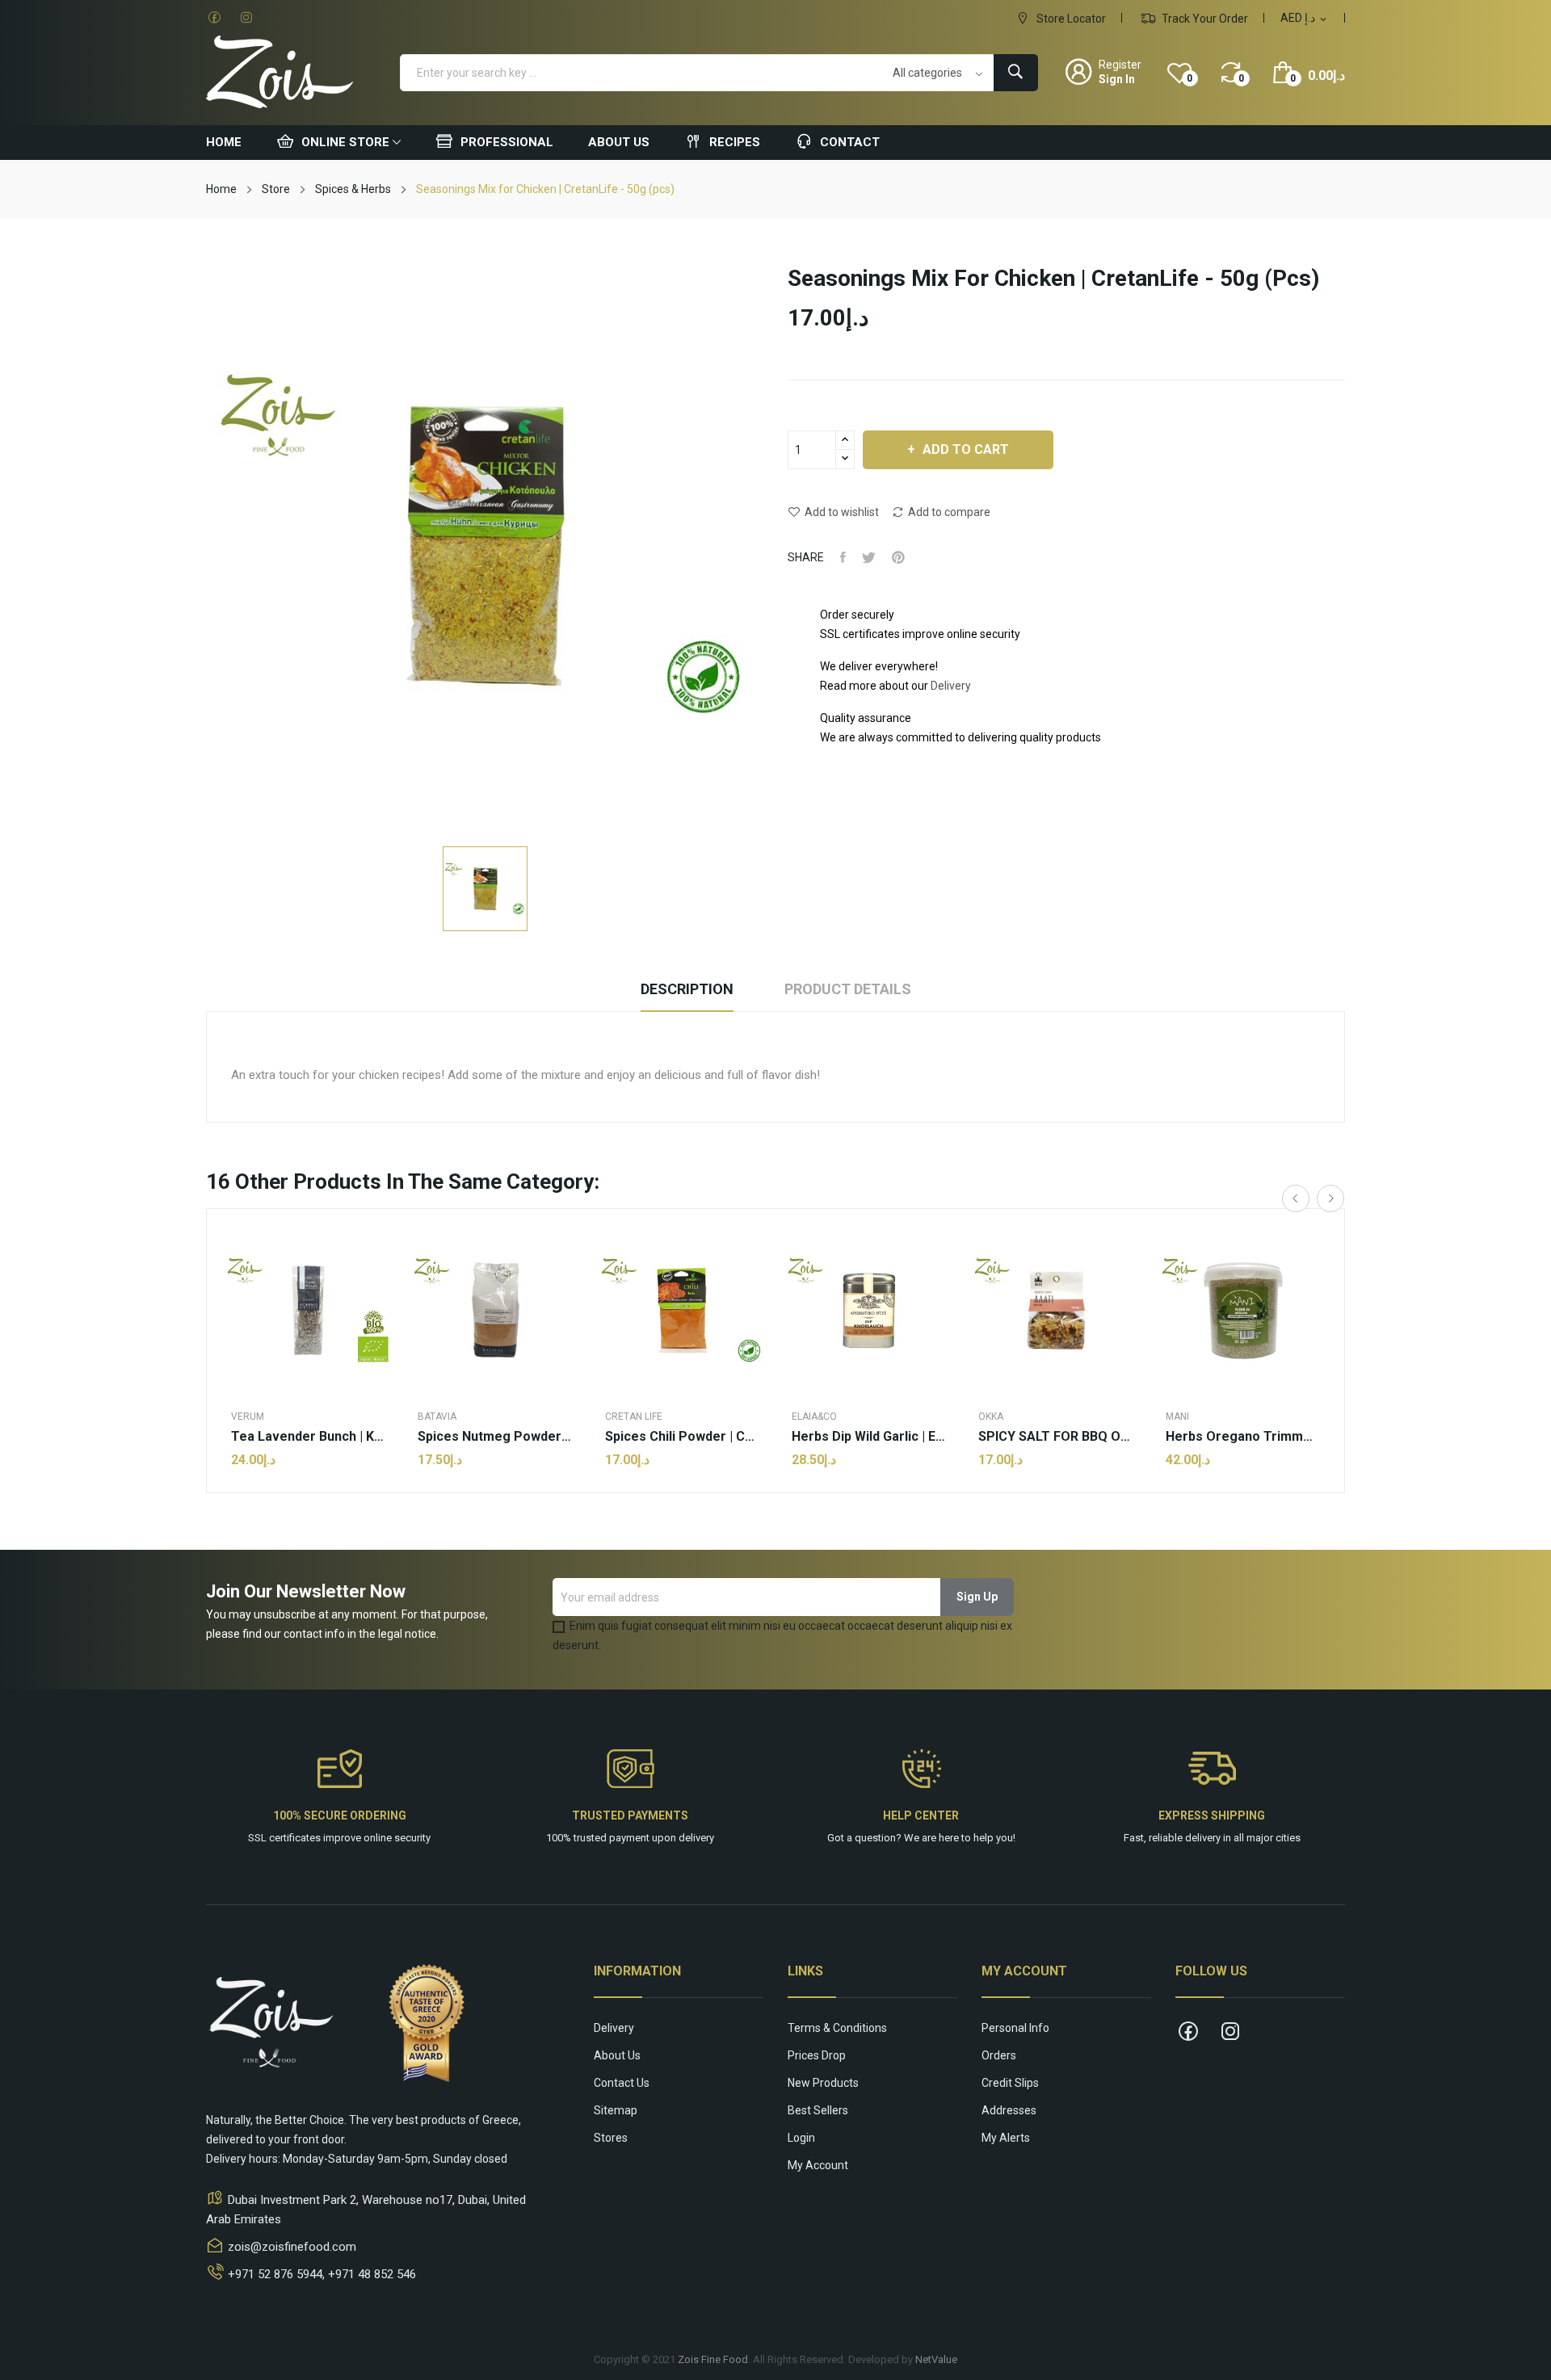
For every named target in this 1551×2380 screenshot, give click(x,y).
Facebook (214, 18)
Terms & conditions (837, 2028)
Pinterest (898, 557)
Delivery (951, 686)
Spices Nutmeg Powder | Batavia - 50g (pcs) (495, 1437)
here (949, 1838)
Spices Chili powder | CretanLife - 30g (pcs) (682, 1437)
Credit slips (1010, 2083)
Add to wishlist (842, 512)
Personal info (1015, 2028)
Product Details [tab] (848, 989)
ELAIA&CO (814, 1417)
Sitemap (616, 2110)
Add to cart (966, 449)
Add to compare (949, 512)
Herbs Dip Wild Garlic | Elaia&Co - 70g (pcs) (869, 1437)
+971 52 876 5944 (275, 2274)
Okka (991, 1417)
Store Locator (1070, 19)
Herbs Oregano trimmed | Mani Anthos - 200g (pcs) (1243, 1437)
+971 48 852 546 (372, 2274)
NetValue (936, 2359)
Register (1120, 65)
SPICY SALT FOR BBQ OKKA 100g (1055, 1437)
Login (801, 2138)
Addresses (1009, 2110)
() (1190, 78)
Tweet (869, 557)
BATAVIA (437, 1417)
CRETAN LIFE (634, 1417)
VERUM (248, 1417)
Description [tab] (687, 989)
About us (617, 2055)
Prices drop (817, 2055)
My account (818, 2165)
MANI (1177, 1417)
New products (823, 2083)
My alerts (1006, 2138)
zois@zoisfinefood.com (292, 2247)
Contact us (622, 2083)
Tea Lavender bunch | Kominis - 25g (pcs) (308, 1437)
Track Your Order (1204, 19)
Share (843, 557)
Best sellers (818, 2110)
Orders (999, 2055)
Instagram (246, 18)
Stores (611, 2138)
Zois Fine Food (713, 2359)
